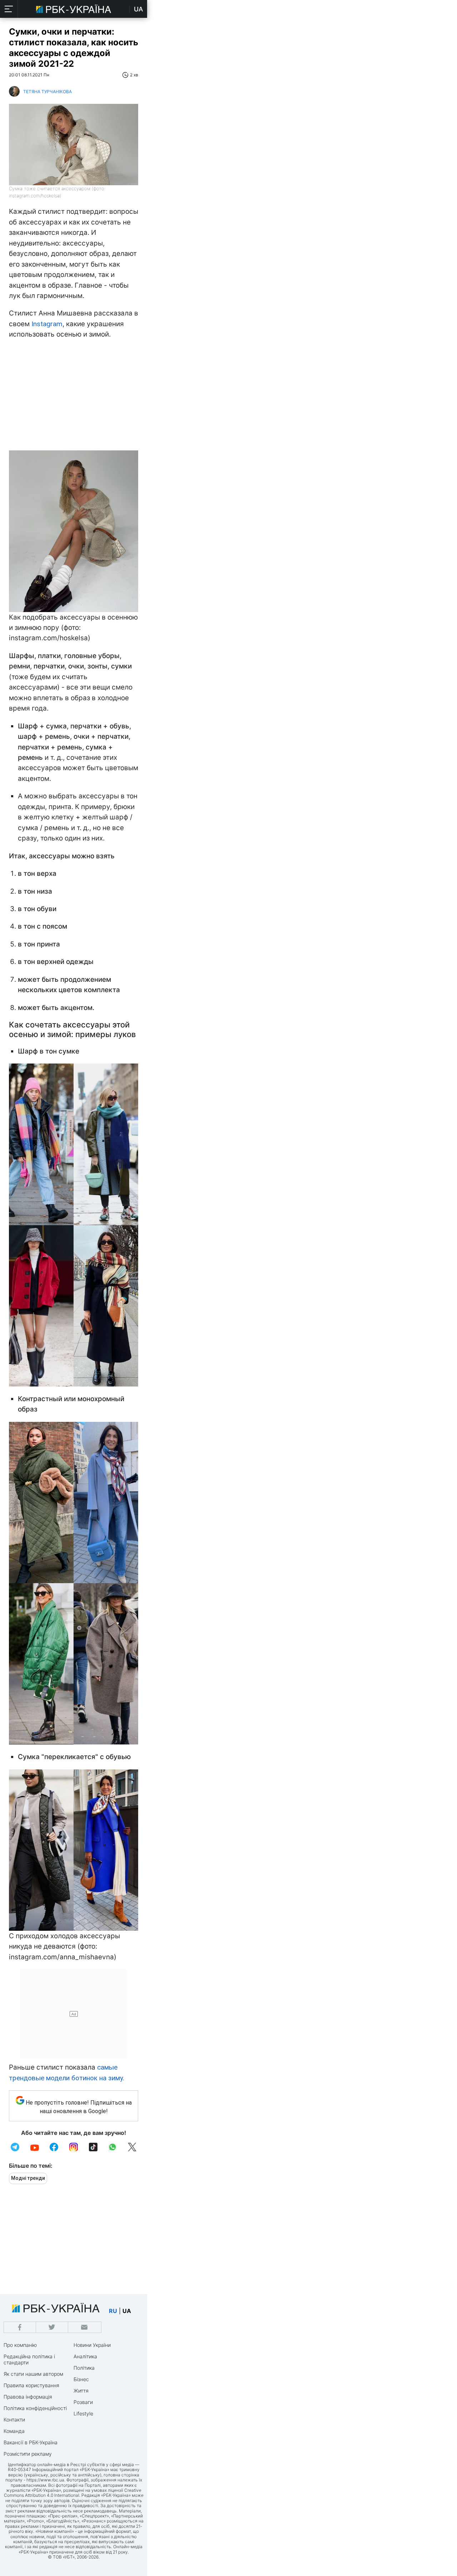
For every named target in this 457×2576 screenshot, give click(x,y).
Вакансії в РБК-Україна (31, 2442)
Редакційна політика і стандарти (29, 2359)
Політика (84, 2368)
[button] (9, 9)
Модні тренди (28, 2178)
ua (127, 2311)
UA (139, 9)
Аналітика (85, 2356)
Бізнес (81, 2379)
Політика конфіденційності (35, 2408)
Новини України (92, 2345)
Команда (14, 2431)
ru (113, 2311)
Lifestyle (83, 2413)
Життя (81, 2391)
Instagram (47, 324)
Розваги (83, 2402)
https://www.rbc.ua (45, 2480)
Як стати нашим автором (33, 2374)
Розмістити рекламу (28, 2454)
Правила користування (31, 2385)
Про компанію (20, 2345)
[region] (74, 397)
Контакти (14, 2420)
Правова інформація (28, 2397)
